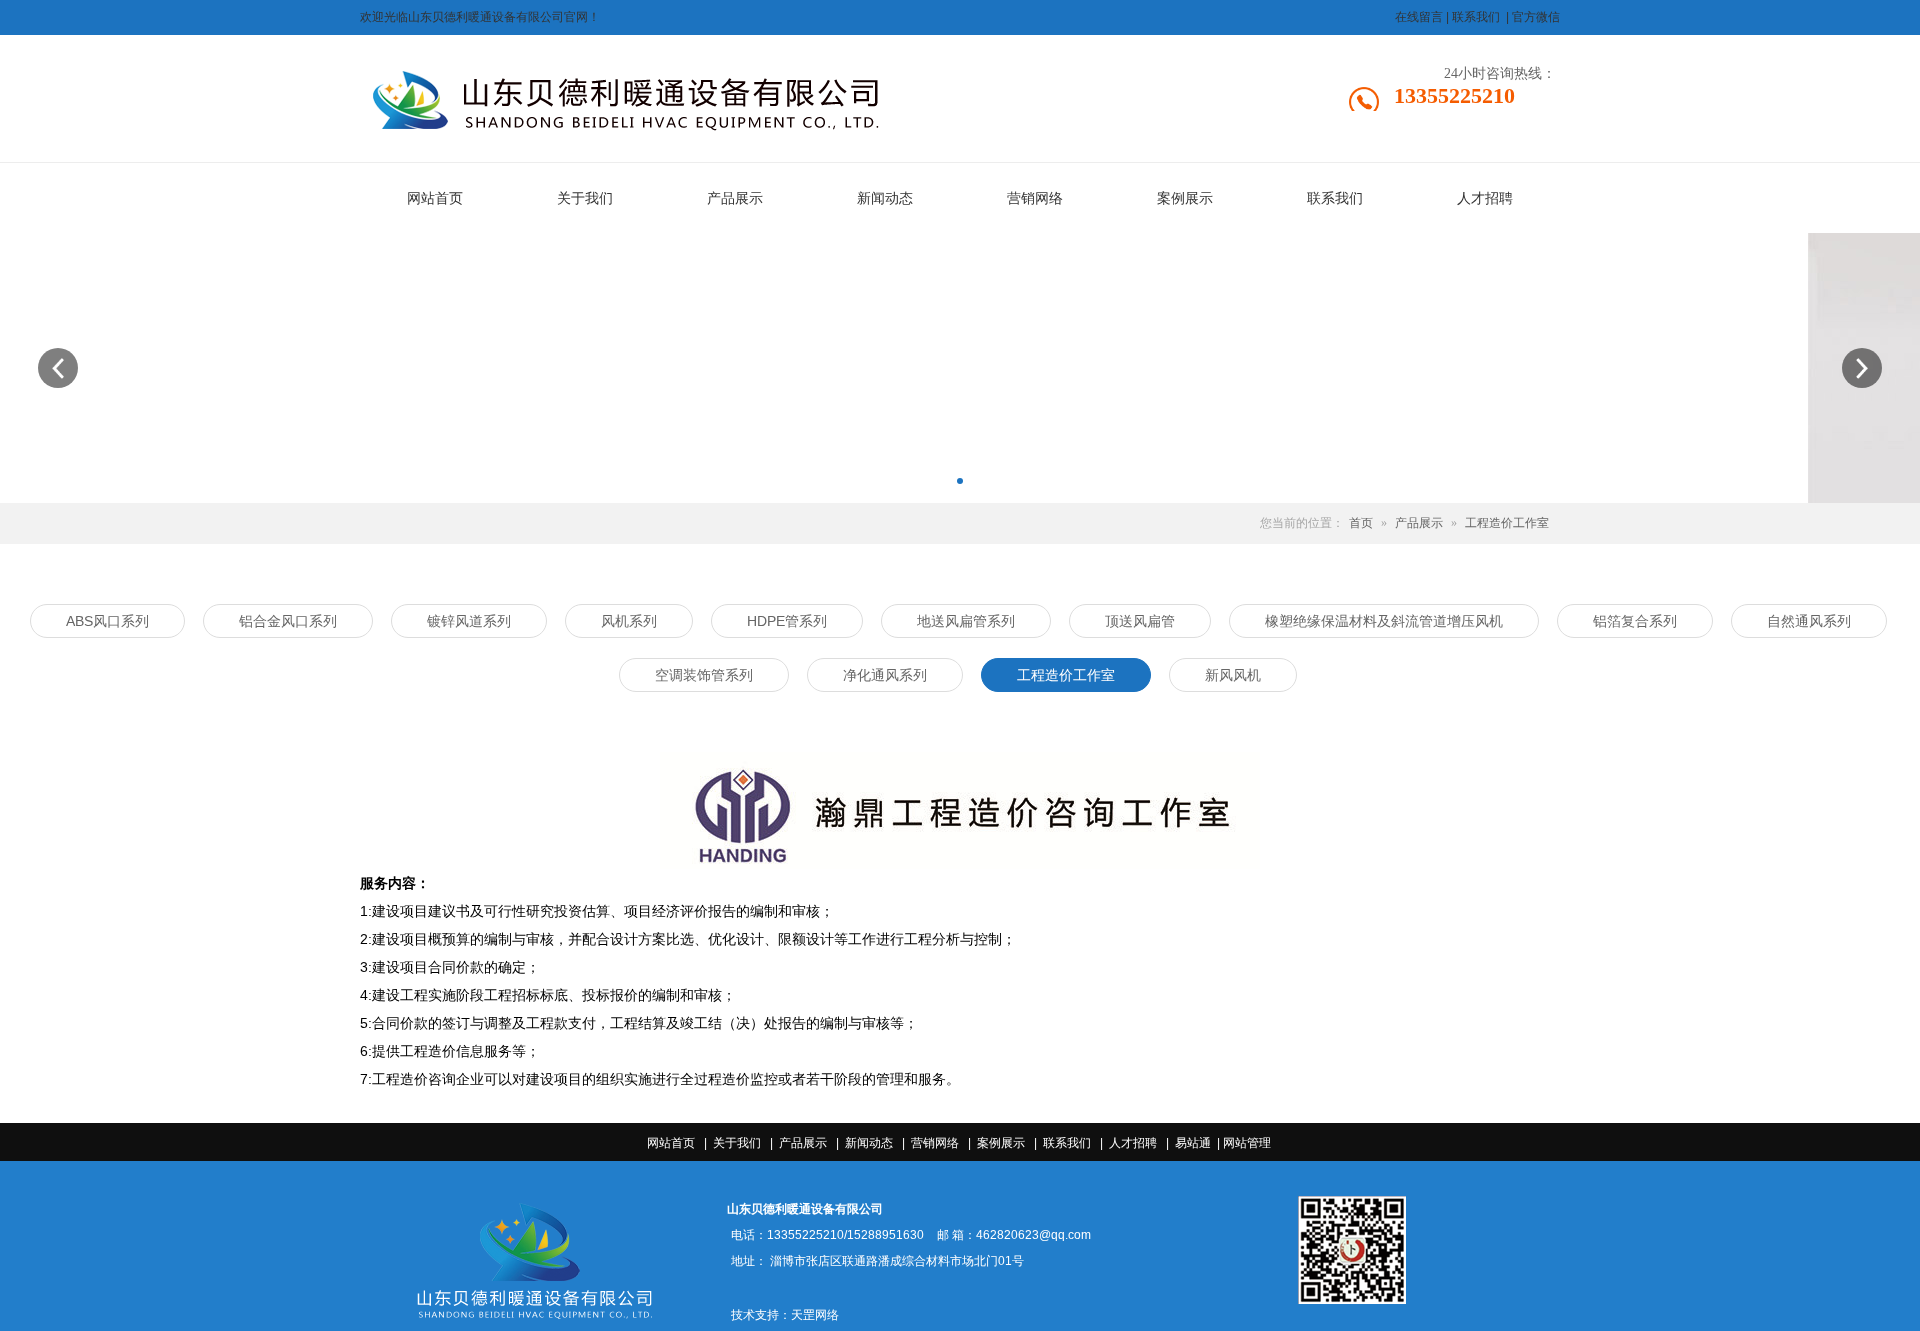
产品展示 (1419, 523)
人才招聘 (1133, 1143)
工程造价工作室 (1507, 523)
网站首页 (671, 1143)
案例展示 (1001, 1143)
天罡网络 (815, 1315)
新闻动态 (869, 1143)
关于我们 (737, 1143)
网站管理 (1247, 1143)
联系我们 (1067, 1143)
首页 (1361, 523)
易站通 (1199, 1143)
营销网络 (935, 1143)
